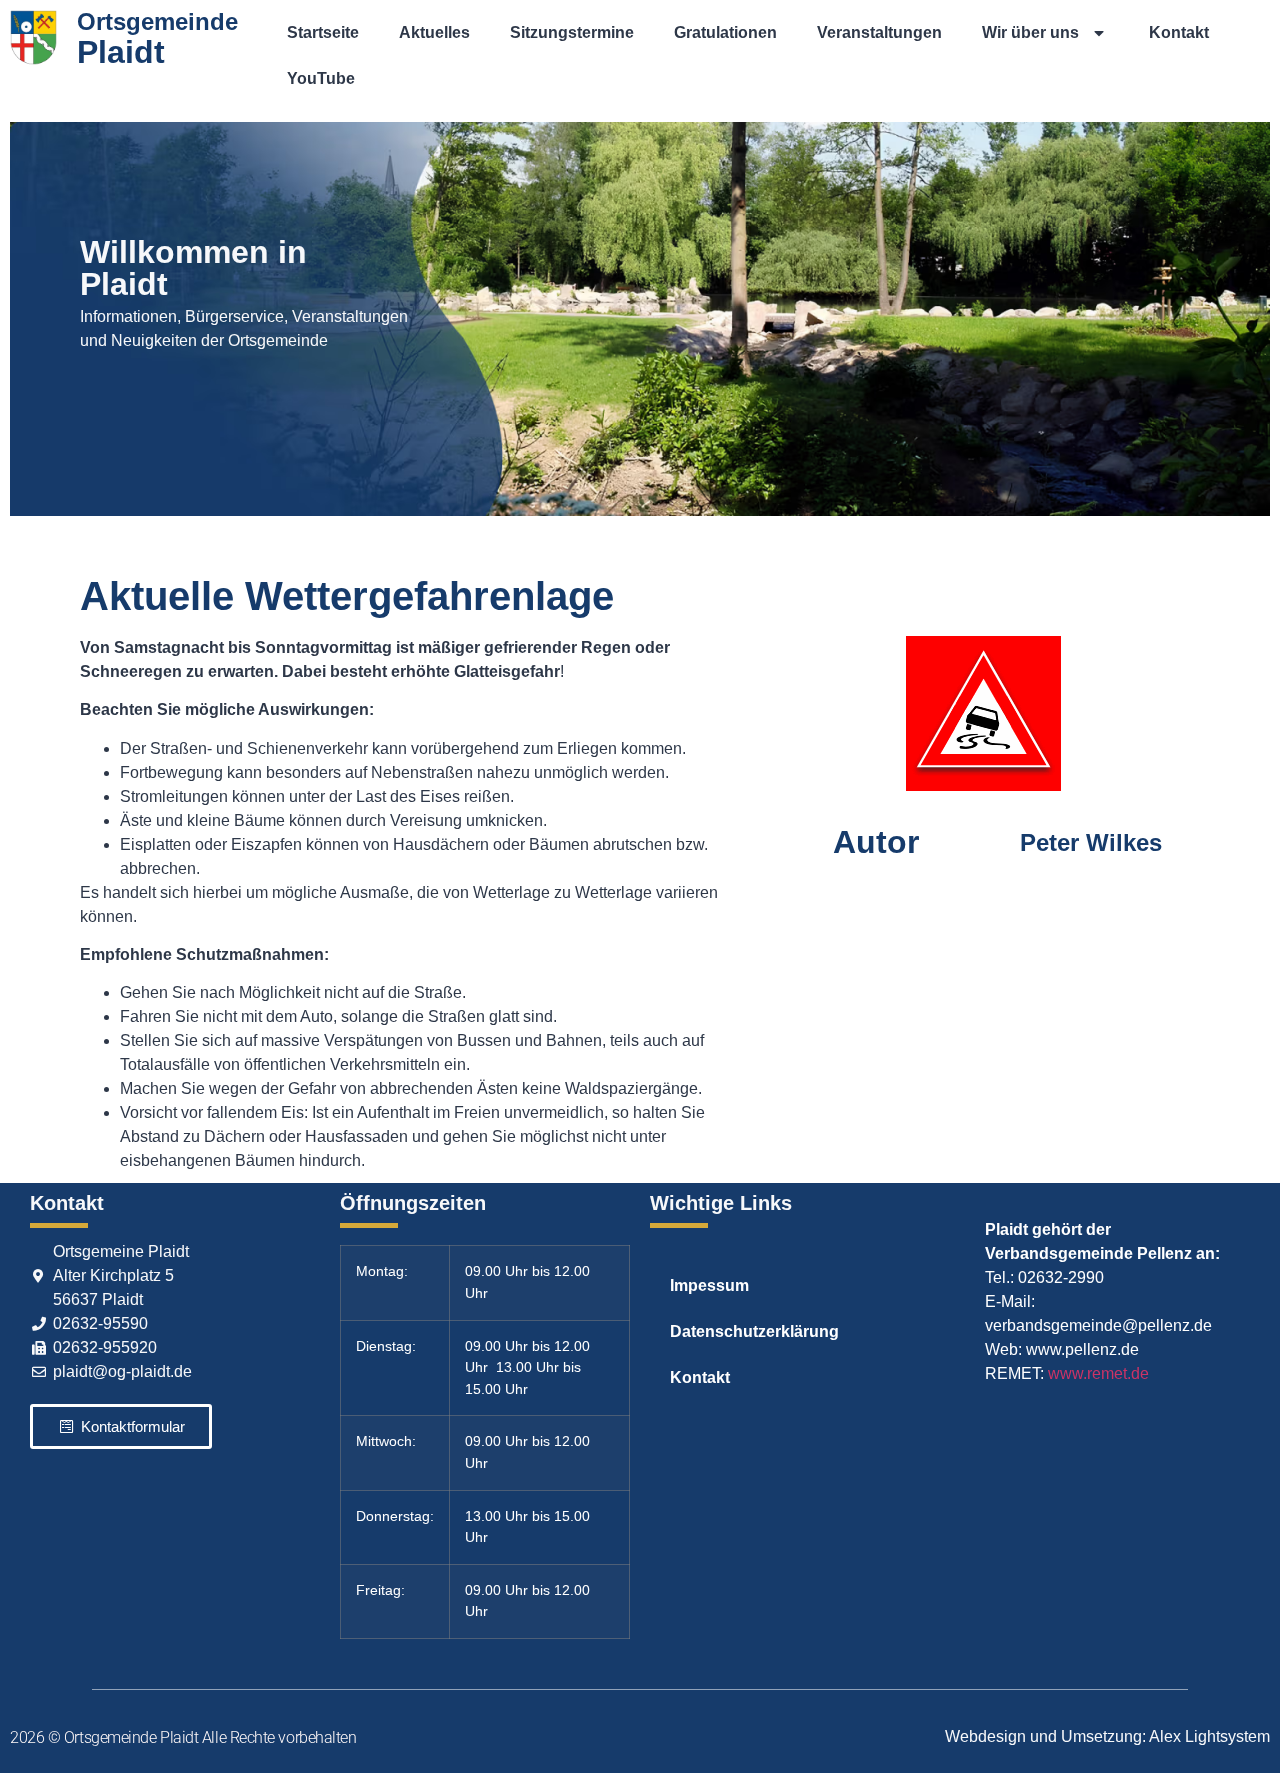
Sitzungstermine (572, 32)
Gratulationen (725, 32)
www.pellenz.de (1082, 1349)
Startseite (323, 32)
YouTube (321, 78)
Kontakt (1179, 32)
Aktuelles (434, 32)
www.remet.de (1098, 1373)
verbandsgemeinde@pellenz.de (1098, 1325)
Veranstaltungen (879, 32)
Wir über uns (1030, 32)
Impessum (709, 1285)
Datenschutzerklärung (754, 1331)
